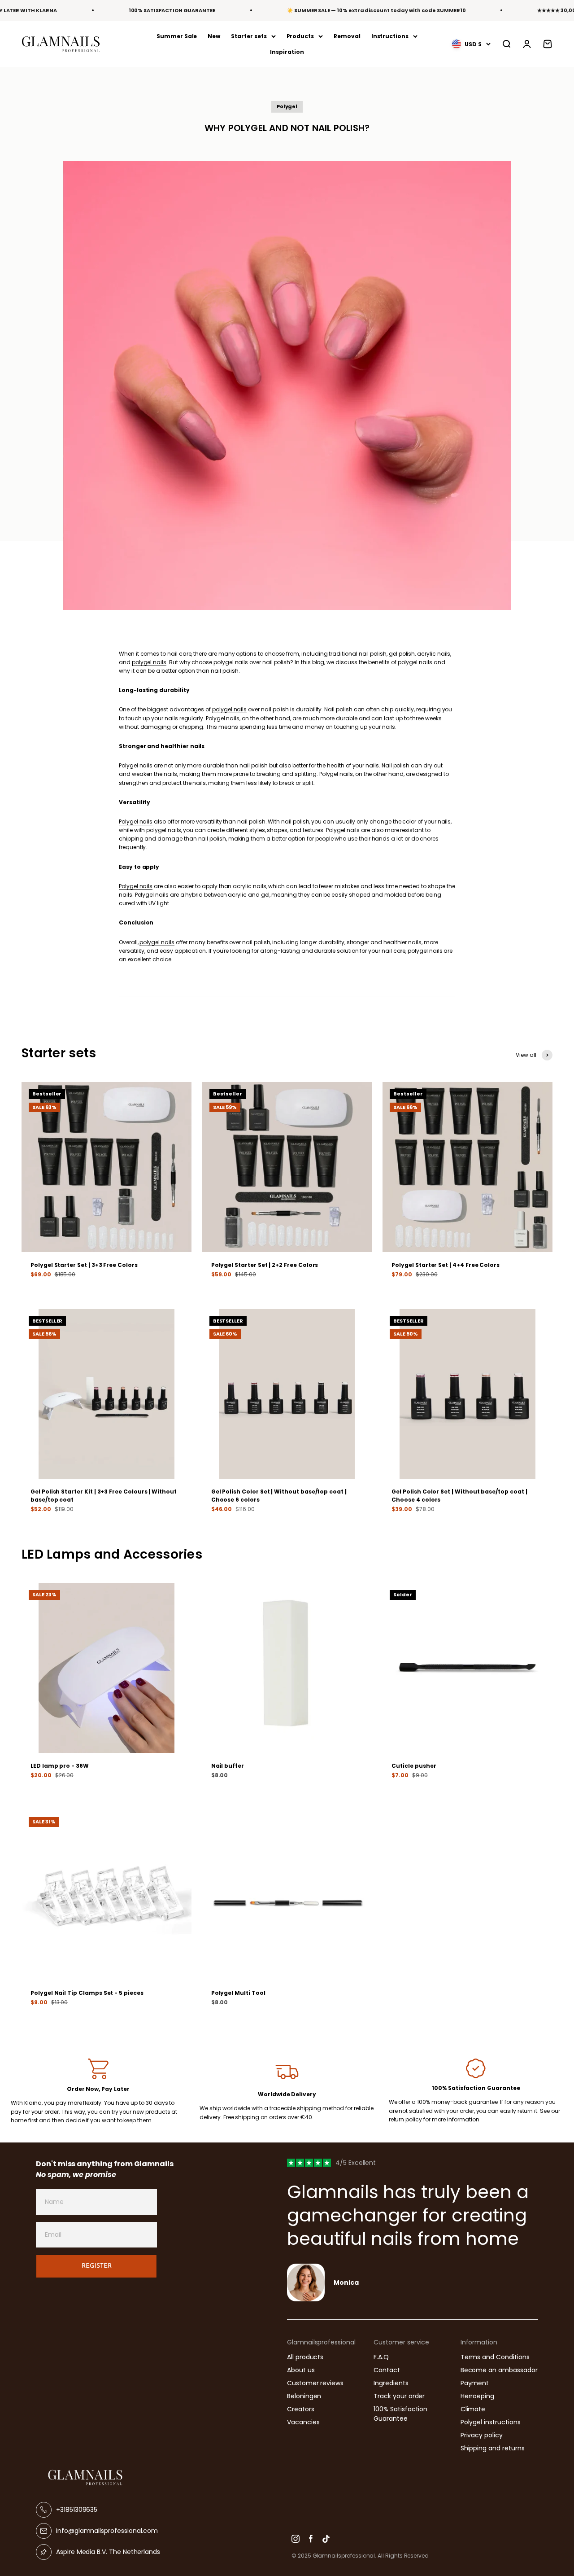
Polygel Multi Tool (238, 1993)
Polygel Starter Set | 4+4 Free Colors (446, 1265)
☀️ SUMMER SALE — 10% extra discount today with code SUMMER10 (376, 10)
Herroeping (477, 2396)
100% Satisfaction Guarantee (400, 2414)
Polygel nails (136, 765)
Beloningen (304, 2396)
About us (301, 2370)
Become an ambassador (499, 2370)
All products (305, 2357)
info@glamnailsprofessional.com (107, 2531)
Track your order (399, 2396)
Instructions (390, 36)
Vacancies (303, 2422)
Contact (387, 2370)
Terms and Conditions (495, 2357)
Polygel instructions (491, 2422)
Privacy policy (482, 2435)
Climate (473, 2409)
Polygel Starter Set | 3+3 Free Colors (84, 1265)
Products (300, 36)
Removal (347, 36)
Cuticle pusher (414, 1766)
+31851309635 (77, 2510)
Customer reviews (315, 2383)
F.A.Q (381, 2357)
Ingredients (391, 2383)
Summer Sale (177, 36)
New (214, 36)
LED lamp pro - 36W (60, 1766)
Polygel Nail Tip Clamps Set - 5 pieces (87, 1993)
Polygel (287, 106)
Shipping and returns (493, 2448)
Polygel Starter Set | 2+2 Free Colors (265, 1265)
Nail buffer (228, 1766)
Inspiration (287, 52)
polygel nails (149, 662)
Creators (301, 2409)
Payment (475, 2383)
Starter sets (249, 36)
